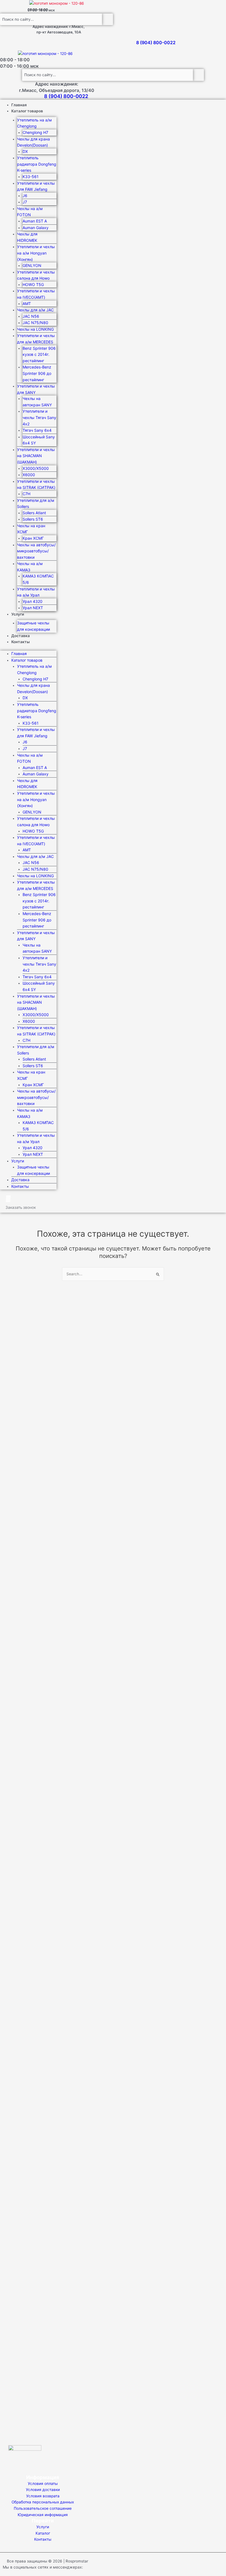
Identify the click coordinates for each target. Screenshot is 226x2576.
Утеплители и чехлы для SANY (36, 389)
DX (25, 151)
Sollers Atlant (34, 513)
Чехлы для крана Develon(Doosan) (33, 142)
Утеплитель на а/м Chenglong (34, 123)
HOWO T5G (33, 284)
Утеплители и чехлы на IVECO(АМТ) (36, 294)
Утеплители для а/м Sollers (36, 503)
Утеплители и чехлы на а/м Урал (36, 592)
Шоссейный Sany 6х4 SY (39, 440)
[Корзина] (8, 1199)
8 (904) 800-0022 (156, 43)
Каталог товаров (27, 111)
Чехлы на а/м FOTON (30, 212)
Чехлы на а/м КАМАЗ (30, 567)
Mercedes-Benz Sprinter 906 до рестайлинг (37, 373)
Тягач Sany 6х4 (37, 430)
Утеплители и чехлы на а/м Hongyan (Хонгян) (36, 253)
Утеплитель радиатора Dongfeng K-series (37, 164)
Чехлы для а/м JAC (35, 310)
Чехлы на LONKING (35, 329)
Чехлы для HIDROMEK (27, 237)
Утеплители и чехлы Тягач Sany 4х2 (39, 417)
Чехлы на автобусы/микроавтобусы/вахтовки (36, 551)
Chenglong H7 (35, 132)
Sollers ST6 (33, 519)
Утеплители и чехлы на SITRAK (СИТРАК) (36, 484)
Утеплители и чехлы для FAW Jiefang (36, 186)
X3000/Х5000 (36, 468)
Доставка (21, 636)
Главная (19, 105)
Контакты (21, 642)
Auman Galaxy (36, 228)
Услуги (18, 614)
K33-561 (31, 177)
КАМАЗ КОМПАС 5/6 (38, 579)
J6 (25, 196)
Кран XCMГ (33, 538)
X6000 (29, 475)
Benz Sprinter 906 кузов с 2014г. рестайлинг (39, 354)
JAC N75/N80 (35, 323)
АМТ (27, 304)
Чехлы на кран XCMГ (31, 529)
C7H (26, 494)
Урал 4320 (33, 601)
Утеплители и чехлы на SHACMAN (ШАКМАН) (36, 456)
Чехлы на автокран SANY (37, 402)
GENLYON (32, 265)
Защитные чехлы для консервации (33, 626)
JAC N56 (31, 316)
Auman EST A (35, 221)
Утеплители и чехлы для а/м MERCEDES (36, 339)
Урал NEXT (33, 608)
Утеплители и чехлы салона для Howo (36, 275)
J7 (25, 202)
